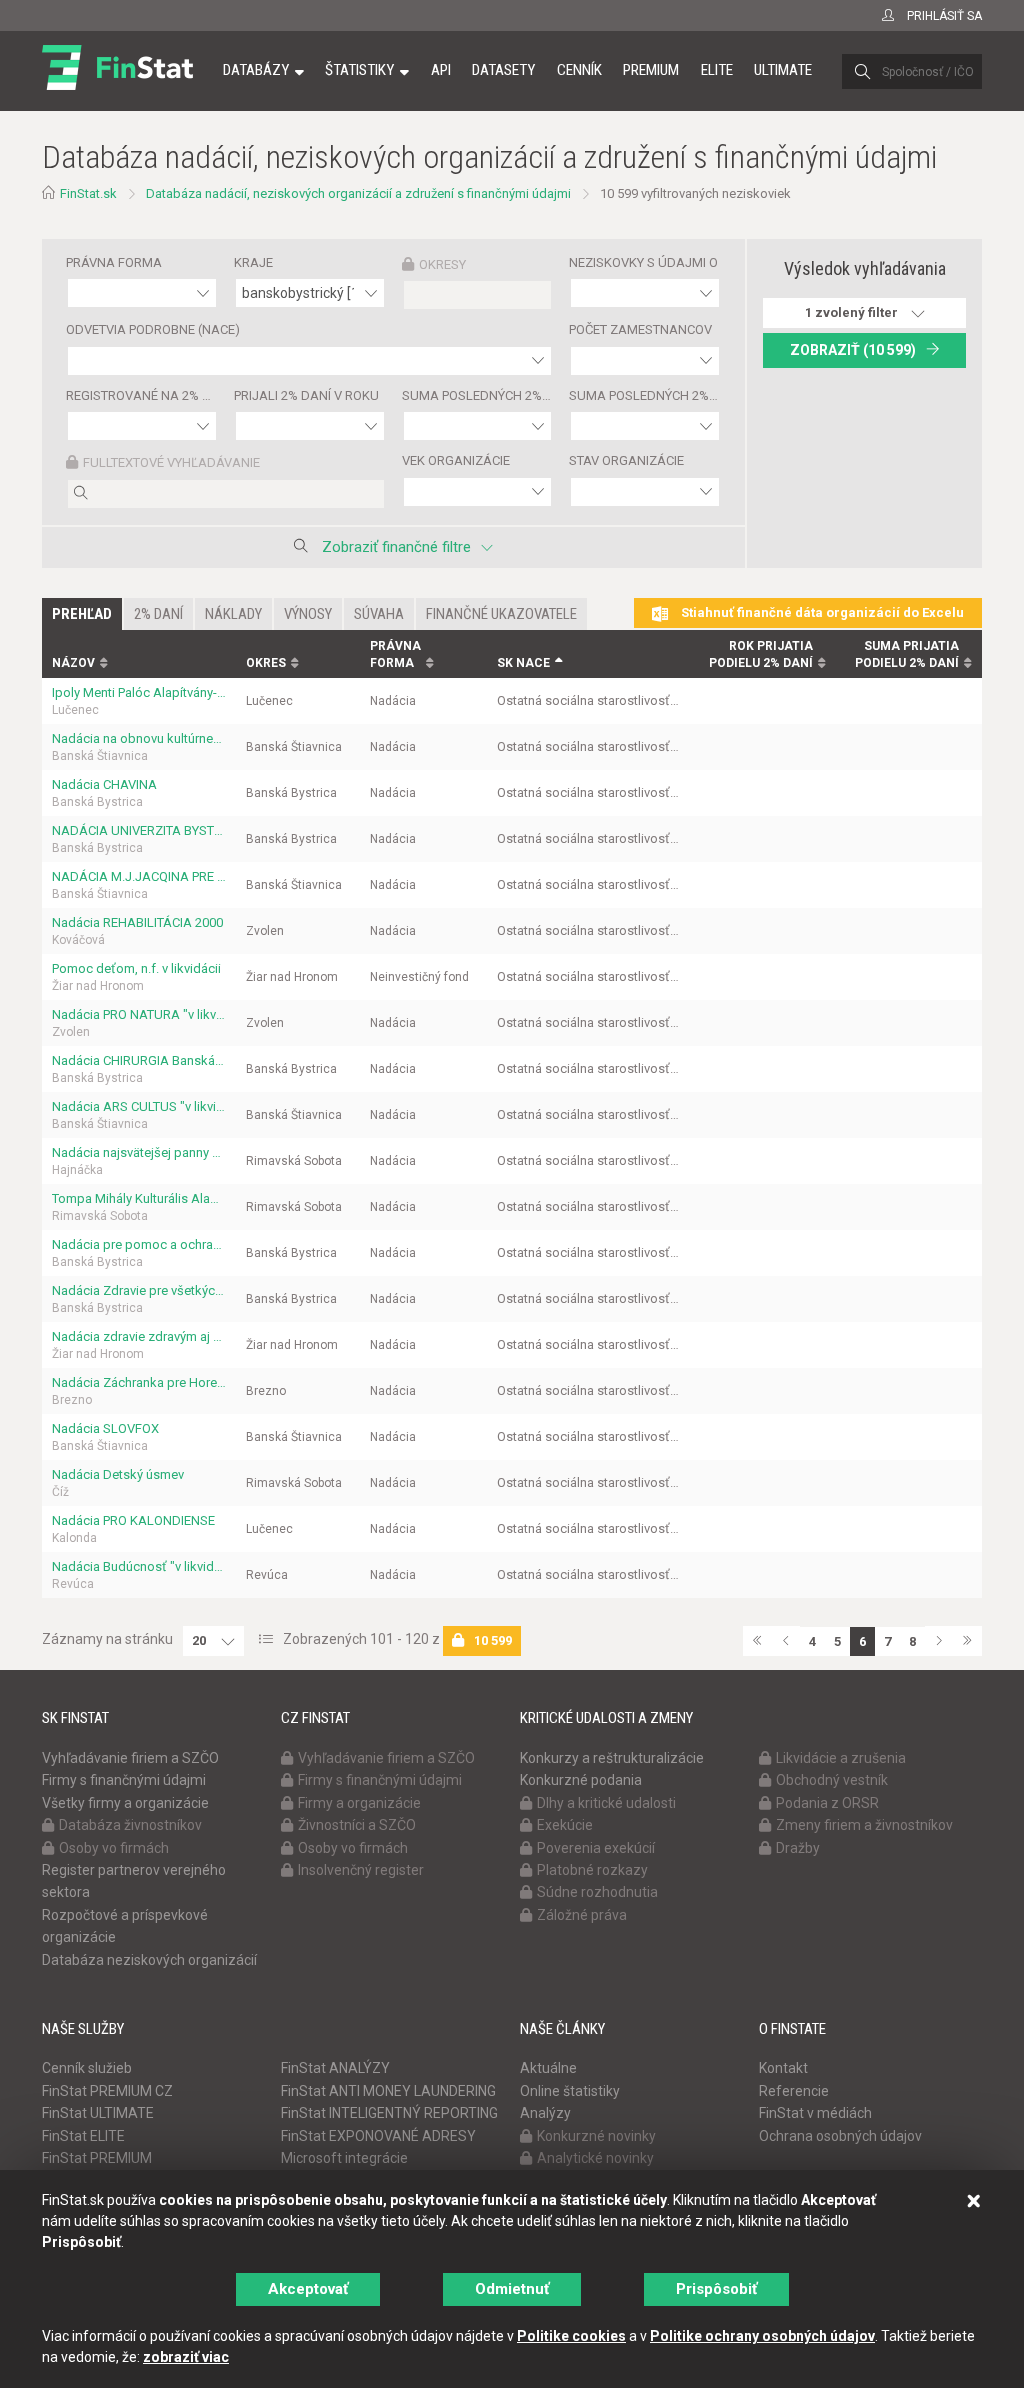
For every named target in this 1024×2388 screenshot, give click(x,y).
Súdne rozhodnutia (597, 1892)
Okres (266, 663)
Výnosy (308, 614)
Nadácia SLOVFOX (105, 1428)
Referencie (794, 2091)
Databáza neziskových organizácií (149, 1960)
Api (441, 70)
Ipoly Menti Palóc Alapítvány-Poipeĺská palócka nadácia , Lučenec (139, 692)
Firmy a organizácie (359, 1803)
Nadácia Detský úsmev (118, 1474)
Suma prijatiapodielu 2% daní (907, 654)
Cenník (579, 70)
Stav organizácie (626, 460)
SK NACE (523, 663)
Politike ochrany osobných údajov (762, 2336)
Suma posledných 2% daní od (478, 395)
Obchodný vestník (832, 1780)
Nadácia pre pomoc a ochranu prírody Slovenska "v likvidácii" (139, 1244)
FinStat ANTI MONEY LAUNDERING (388, 2091)
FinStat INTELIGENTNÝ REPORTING (389, 2113)
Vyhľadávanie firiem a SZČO (130, 1758)
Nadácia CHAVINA (104, 784)
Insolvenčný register (361, 1870)
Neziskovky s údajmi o (643, 262)
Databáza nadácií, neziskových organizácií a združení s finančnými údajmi (358, 193)
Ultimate (783, 70)
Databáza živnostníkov (130, 1825)
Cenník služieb (87, 2068)
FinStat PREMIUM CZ (107, 2091)
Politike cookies (571, 2336)
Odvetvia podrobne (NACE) (153, 329)
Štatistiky (359, 70)
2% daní (158, 614)
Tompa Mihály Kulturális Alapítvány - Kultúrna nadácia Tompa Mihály (139, 1198)
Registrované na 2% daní (142, 395)
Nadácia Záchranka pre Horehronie (139, 1382)
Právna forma (114, 262)
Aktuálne (548, 2068)
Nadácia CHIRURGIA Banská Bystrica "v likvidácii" (139, 1060)
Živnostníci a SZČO (357, 1825)
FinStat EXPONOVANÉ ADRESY (378, 2136)
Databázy (256, 70)
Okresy (442, 264)
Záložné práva (582, 1915)
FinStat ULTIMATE (98, 2113)
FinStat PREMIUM (97, 2158)
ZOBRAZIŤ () (853, 350)
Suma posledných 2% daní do (645, 395)
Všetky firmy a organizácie (125, 1803)
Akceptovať (308, 2289)
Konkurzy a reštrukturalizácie (612, 1758)
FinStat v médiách (815, 2113)
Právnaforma (395, 654)
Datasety (503, 70)
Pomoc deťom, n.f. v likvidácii (136, 968)
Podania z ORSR (827, 1803)
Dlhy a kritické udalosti (606, 1803)
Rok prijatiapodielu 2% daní (761, 654)
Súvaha (379, 614)
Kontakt (783, 2068)
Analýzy (545, 2113)
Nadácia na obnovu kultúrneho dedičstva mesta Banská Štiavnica (139, 738)
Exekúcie (565, 1825)
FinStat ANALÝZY (335, 2068)
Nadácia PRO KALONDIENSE (133, 1520)
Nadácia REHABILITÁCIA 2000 (137, 922)
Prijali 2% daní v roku (306, 395)
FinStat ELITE (83, 2136)
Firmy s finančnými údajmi (124, 1780)
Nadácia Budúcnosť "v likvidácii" (139, 1566)
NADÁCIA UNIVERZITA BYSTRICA (139, 830)
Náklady (233, 614)
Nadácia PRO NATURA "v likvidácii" (139, 1014)
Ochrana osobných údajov (840, 2136)
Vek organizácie (456, 460)
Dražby (798, 1848)
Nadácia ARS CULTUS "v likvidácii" (139, 1106)
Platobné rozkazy (592, 1870)
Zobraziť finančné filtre (396, 547)
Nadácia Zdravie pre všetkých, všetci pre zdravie (139, 1290)
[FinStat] (117, 84)
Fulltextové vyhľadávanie (171, 462)
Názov (73, 663)
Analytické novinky (595, 2158)
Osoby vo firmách (114, 1848)
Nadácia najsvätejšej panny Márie (139, 1152)
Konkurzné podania (581, 1780)
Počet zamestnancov (640, 329)
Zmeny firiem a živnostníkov (864, 1825)
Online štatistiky (570, 2091)
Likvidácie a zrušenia (841, 1758)
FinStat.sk (88, 193)
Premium (651, 70)
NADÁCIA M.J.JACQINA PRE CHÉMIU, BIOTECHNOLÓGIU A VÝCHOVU (139, 876)
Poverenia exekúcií (596, 1848)
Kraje (253, 262)
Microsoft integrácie (344, 2158)
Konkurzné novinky (596, 2136)
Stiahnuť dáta (821, 612)
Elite (717, 70)
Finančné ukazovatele (501, 614)
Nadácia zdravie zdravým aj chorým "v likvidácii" (139, 1336)
